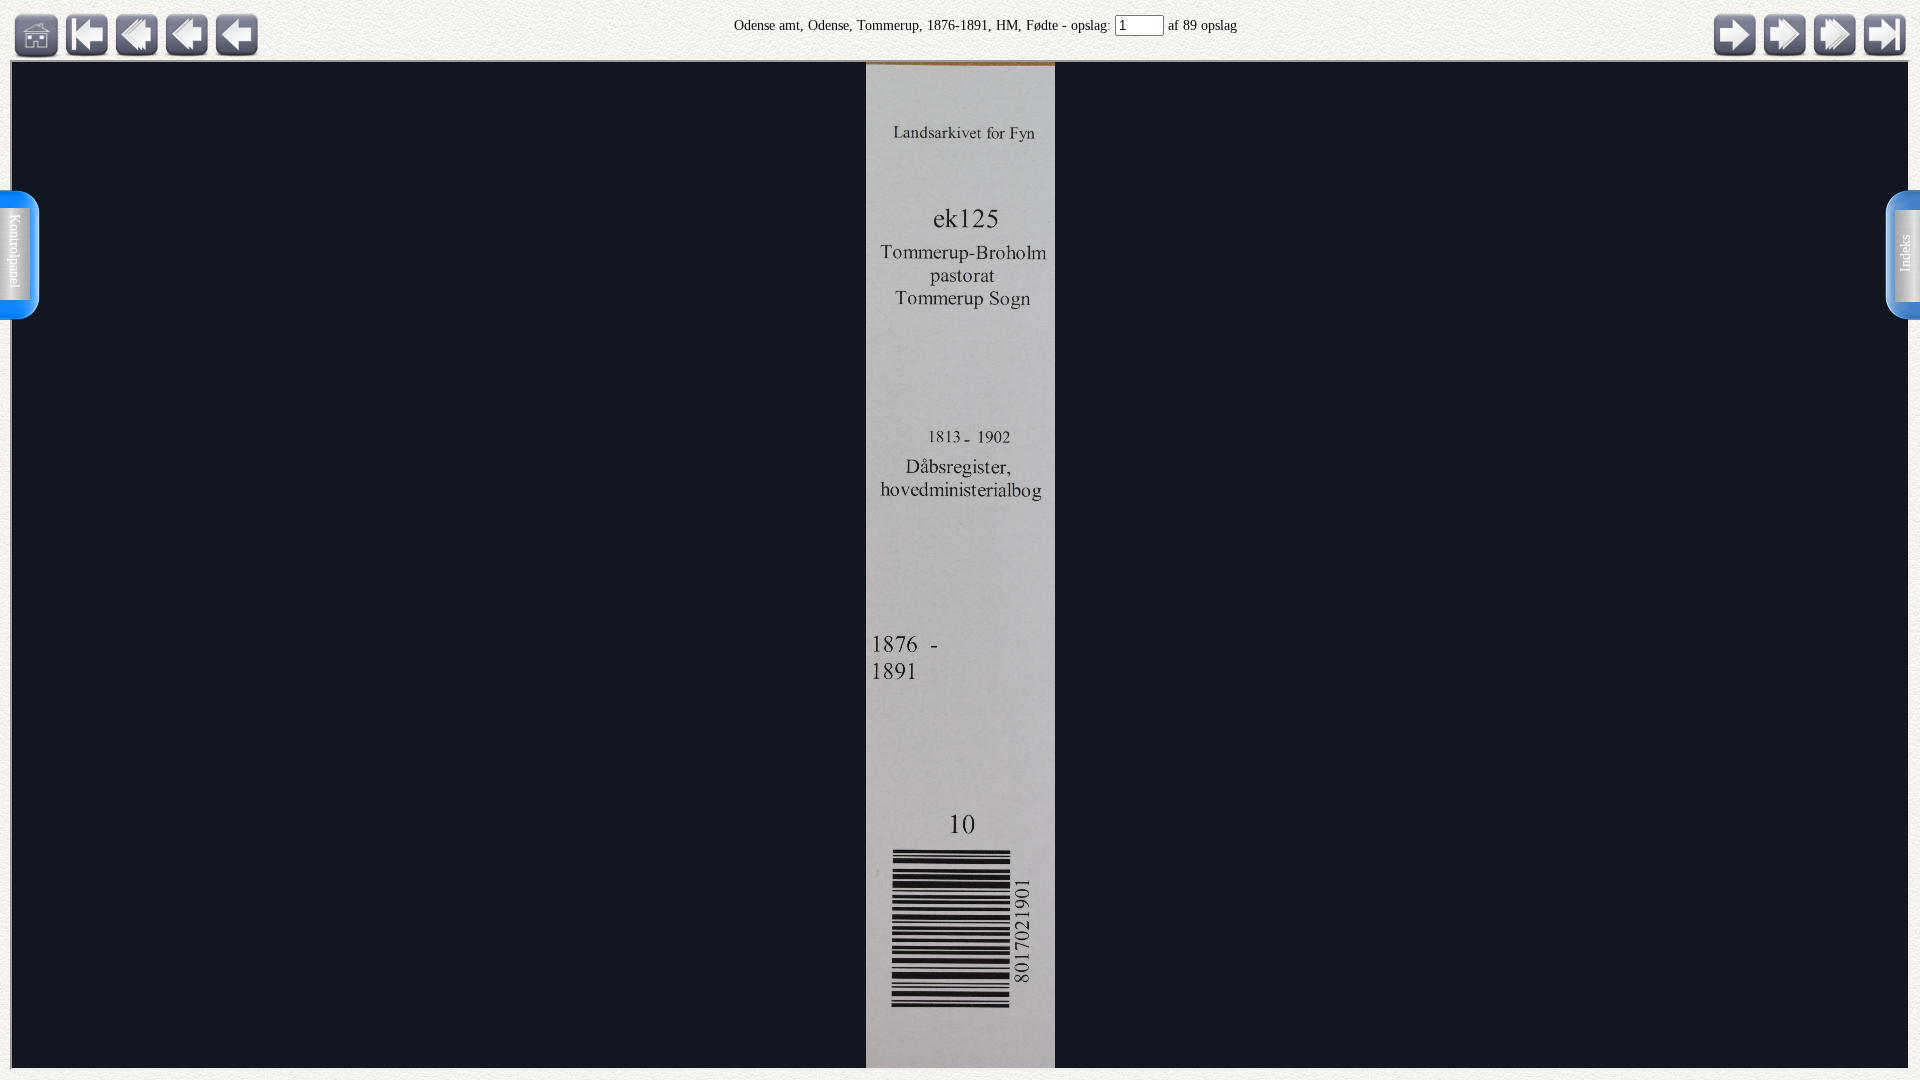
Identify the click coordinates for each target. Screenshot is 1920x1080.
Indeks (1905, 253)
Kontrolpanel (14, 251)
